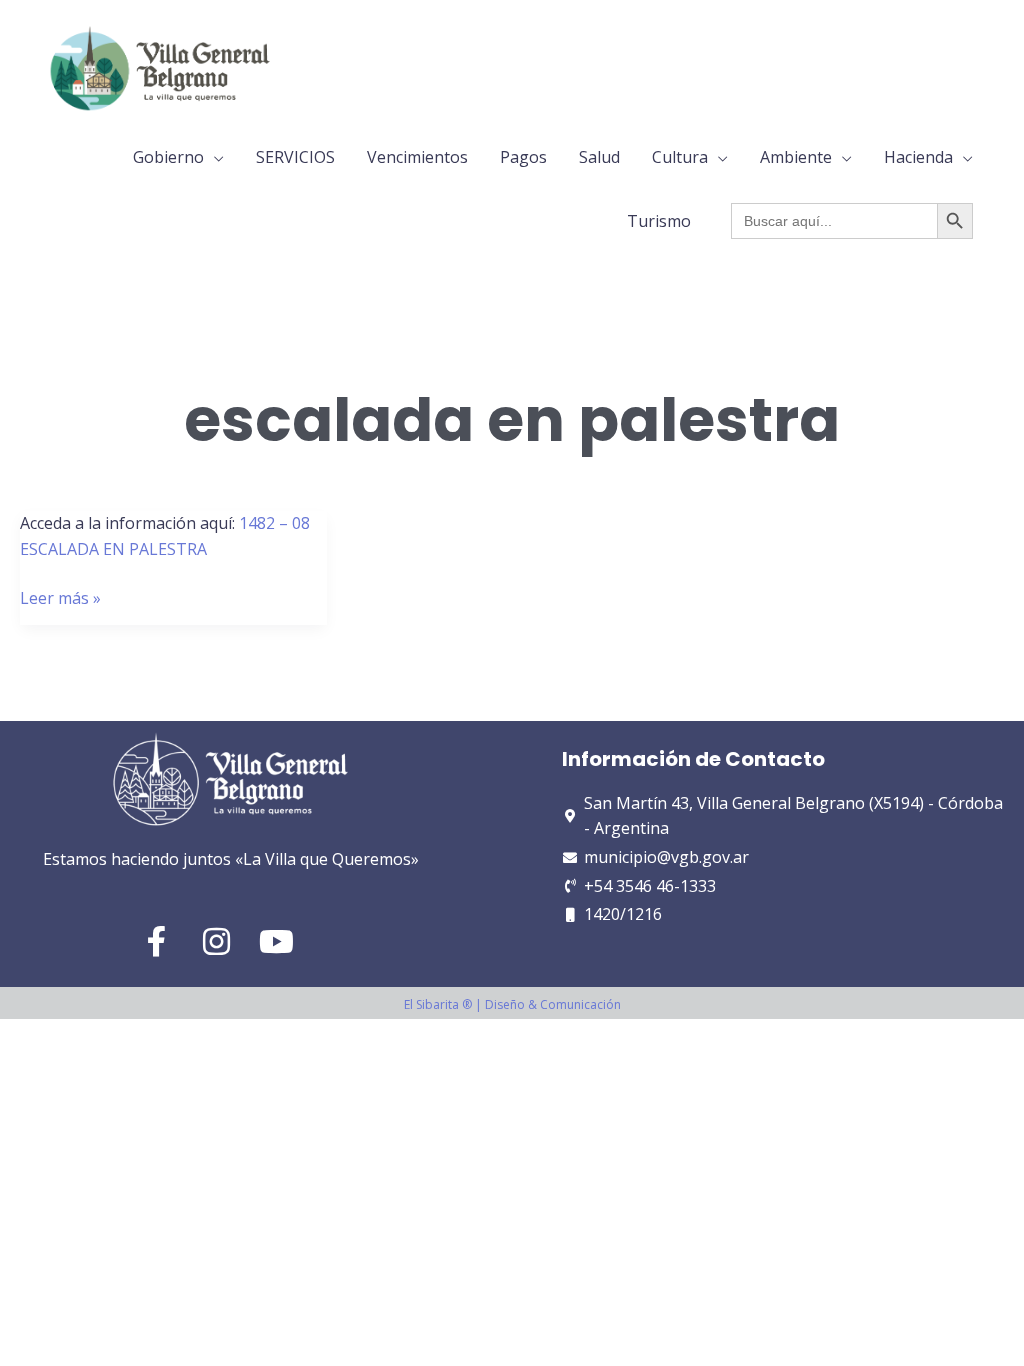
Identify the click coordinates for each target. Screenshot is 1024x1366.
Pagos (523, 157)
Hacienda (918, 157)
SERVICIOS (295, 157)
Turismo (659, 221)
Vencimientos (417, 157)
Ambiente (796, 157)
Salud (599, 157)
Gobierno (168, 157)
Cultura (680, 157)
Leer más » (60, 599)
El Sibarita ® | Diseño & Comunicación (512, 1004)
